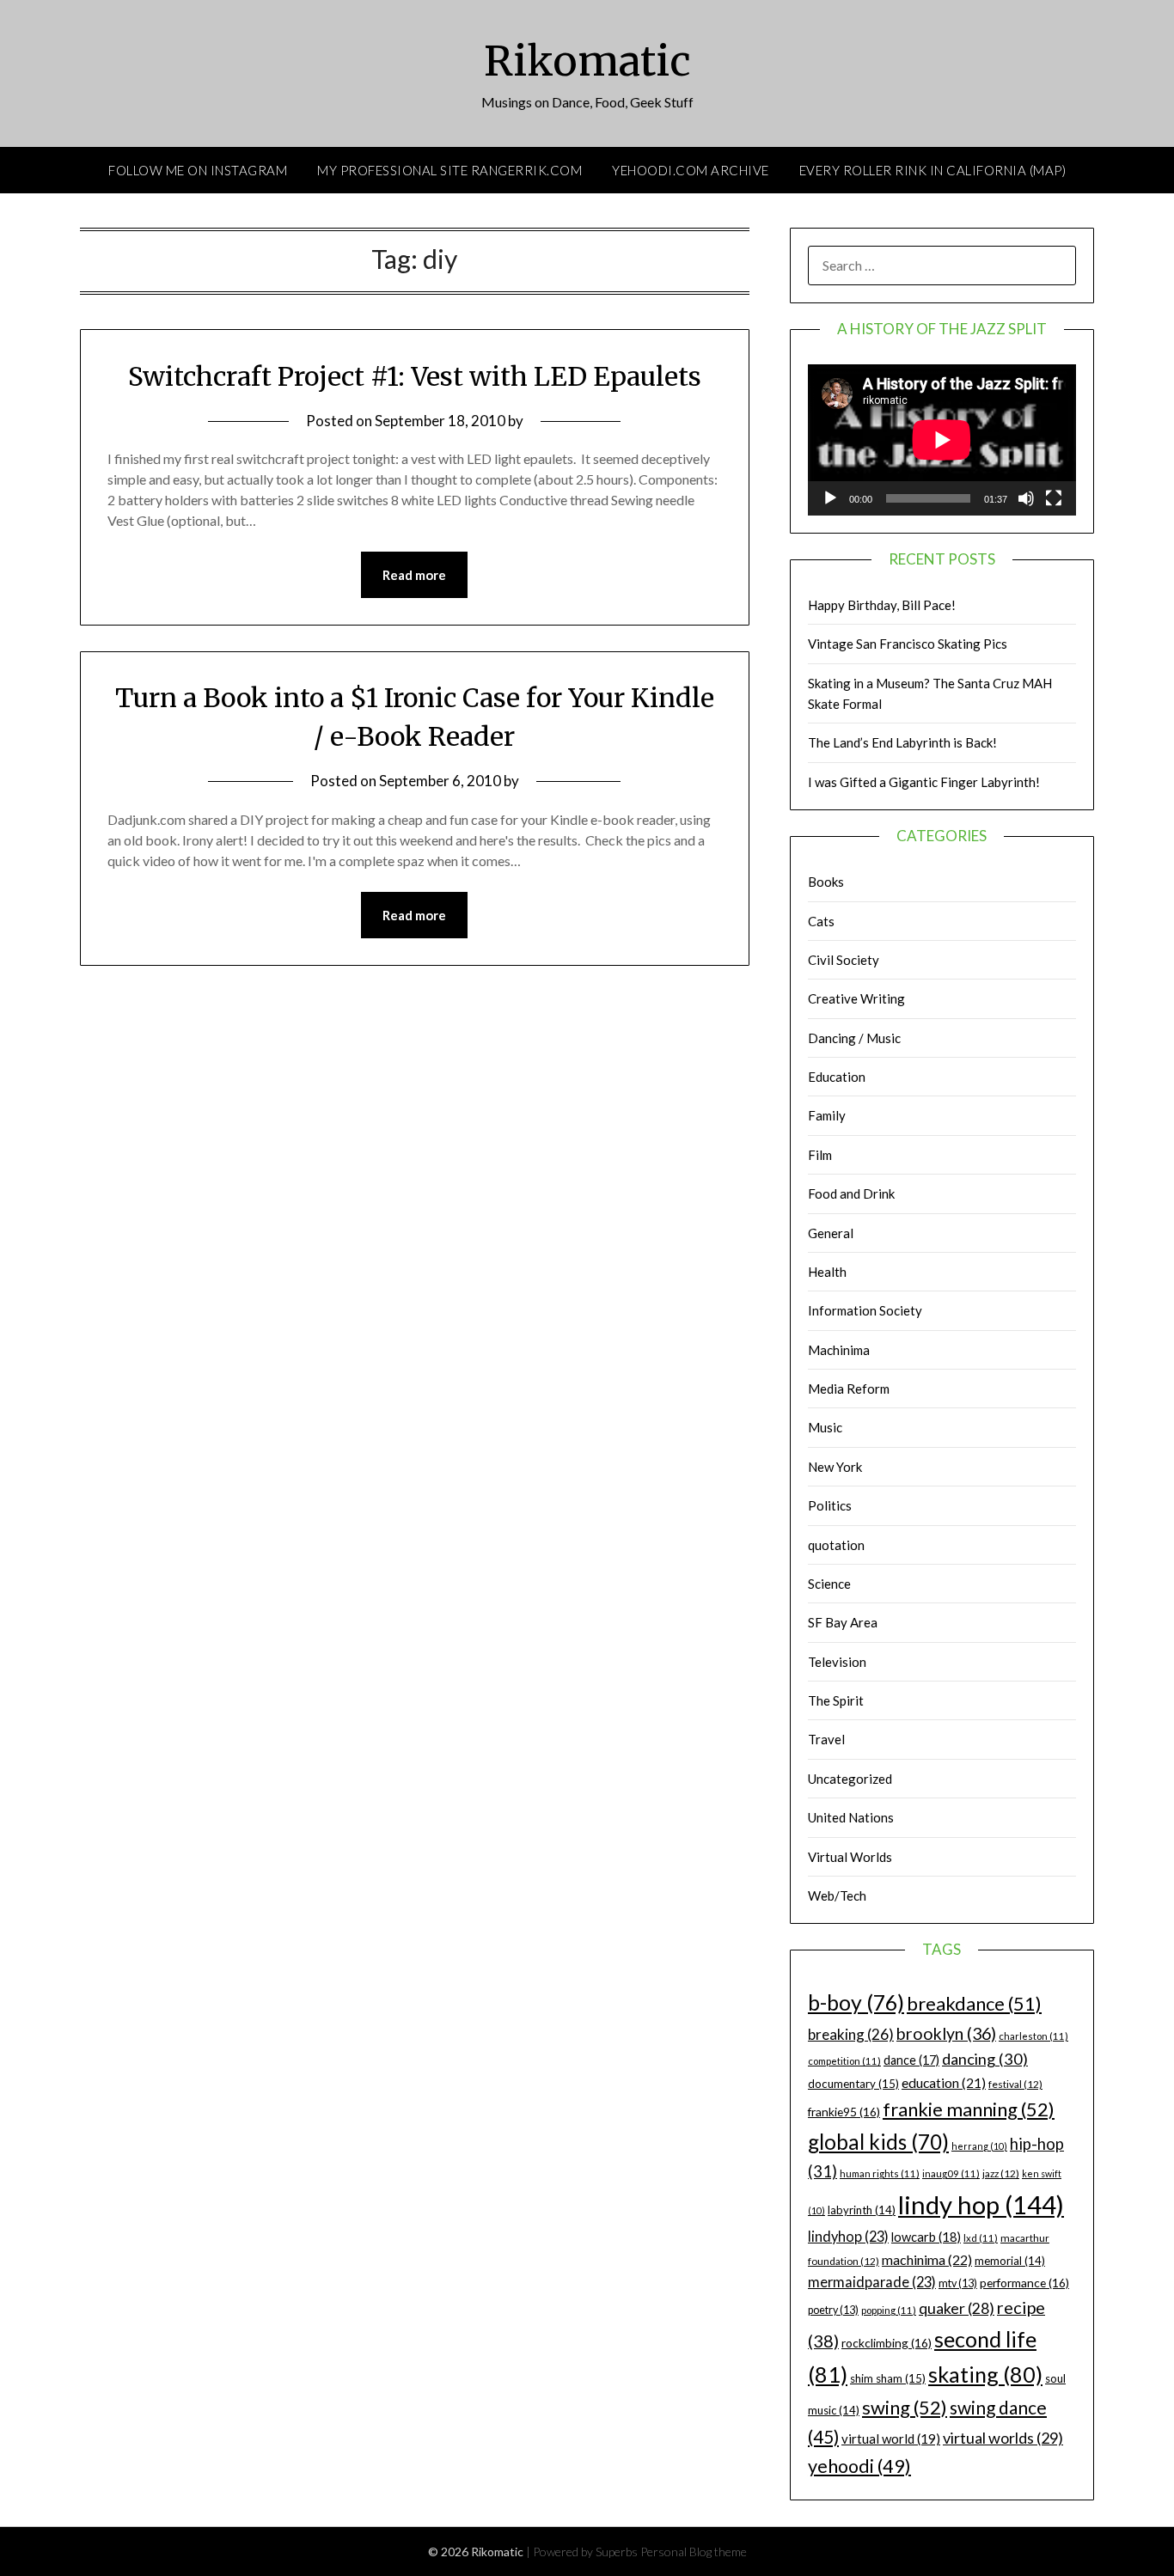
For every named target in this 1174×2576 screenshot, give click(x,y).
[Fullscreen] (1054, 498)
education (944, 2083)
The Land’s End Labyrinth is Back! (902, 742)
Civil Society (844, 960)
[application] (942, 440)
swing (905, 2407)
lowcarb (926, 2237)
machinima (927, 2259)
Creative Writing (856, 998)
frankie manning (969, 2109)
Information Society (865, 1310)
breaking (851, 2034)
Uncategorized (850, 1779)
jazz (1001, 2173)
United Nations (851, 1817)
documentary (853, 2084)
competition (844, 2061)
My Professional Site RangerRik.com (449, 170)
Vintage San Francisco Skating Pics (908, 644)
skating (985, 2374)
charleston (1033, 2036)
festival (1015, 2084)
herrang (979, 2146)
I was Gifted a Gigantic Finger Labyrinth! (924, 782)
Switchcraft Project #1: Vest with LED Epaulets (415, 376)
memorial (1010, 2261)
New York (835, 1467)
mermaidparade (872, 2282)
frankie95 (844, 2112)
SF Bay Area (843, 1622)
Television (837, 1662)
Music (825, 1427)
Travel (826, 1739)
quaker (957, 2308)
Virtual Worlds (850, 1857)
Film (820, 1155)
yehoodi (859, 2466)
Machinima (839, 1350)
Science (829, 1584)
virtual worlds (1003, 2438)
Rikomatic (587, 61)
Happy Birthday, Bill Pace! (882, 605)
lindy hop (981, 2204)
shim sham (888, 2378)
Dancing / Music (854, 1038)
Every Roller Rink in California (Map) (933, 170)
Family (827, 1115)
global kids (878, 2142)
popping (889, 2310)
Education (837, 1077)
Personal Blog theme (694, 2552)
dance (911, 2060)
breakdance (974, 2003)
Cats (821, 921)
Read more (414, 575)
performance (1024, 2283)
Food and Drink (851, 1193)
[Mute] (1026, 498)
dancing (985, 2059)
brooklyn (946, 2033)
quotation (836, 1545)
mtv (958, 2283)
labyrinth (862, 2210)
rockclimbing (887, 2343)
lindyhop (848, 2236)
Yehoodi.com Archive (691, 170)
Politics (830, 1505)
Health (827, 1272)
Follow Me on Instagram (198, 170)
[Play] (830, 498)
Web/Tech (837, 1895)
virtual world (891, 2439)
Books (826, 882)
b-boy (856, 2002)
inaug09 (951, 2173)
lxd (981, 2238)
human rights (880, 2173)
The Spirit (836, 1700)
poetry (833, 2310)
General (831, 1233)
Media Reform (849, 1389)
